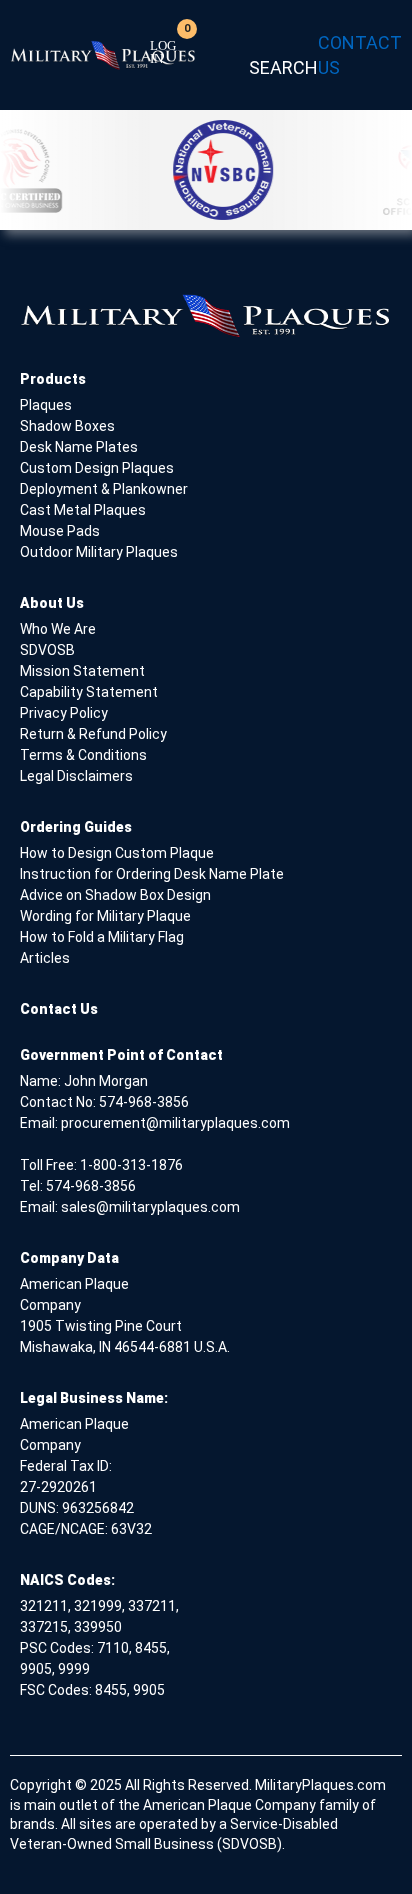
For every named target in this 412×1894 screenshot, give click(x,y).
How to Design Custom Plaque (117, 853)
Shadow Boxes (67, 426)
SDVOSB (47, 650)
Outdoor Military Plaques (99, 552)
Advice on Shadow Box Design (115, 895)
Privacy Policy (64, 713)
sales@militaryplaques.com (150, 1207)
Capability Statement (89, 692)
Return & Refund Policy (93, 734)
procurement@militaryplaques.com (175, 1123)
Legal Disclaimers (76, 776)
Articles (45, 958)
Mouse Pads (60, 531)
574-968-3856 (144, 1102)
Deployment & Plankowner (104, 489)
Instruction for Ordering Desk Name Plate (152, 874)
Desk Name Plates (79, 447)
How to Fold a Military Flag (102, 937)
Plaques (46, 405)
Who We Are (58, 629)
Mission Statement (82, 671)
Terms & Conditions (83, 755)
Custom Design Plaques (97, 468)
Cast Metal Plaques (83, 510)
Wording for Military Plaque (105, 916)
